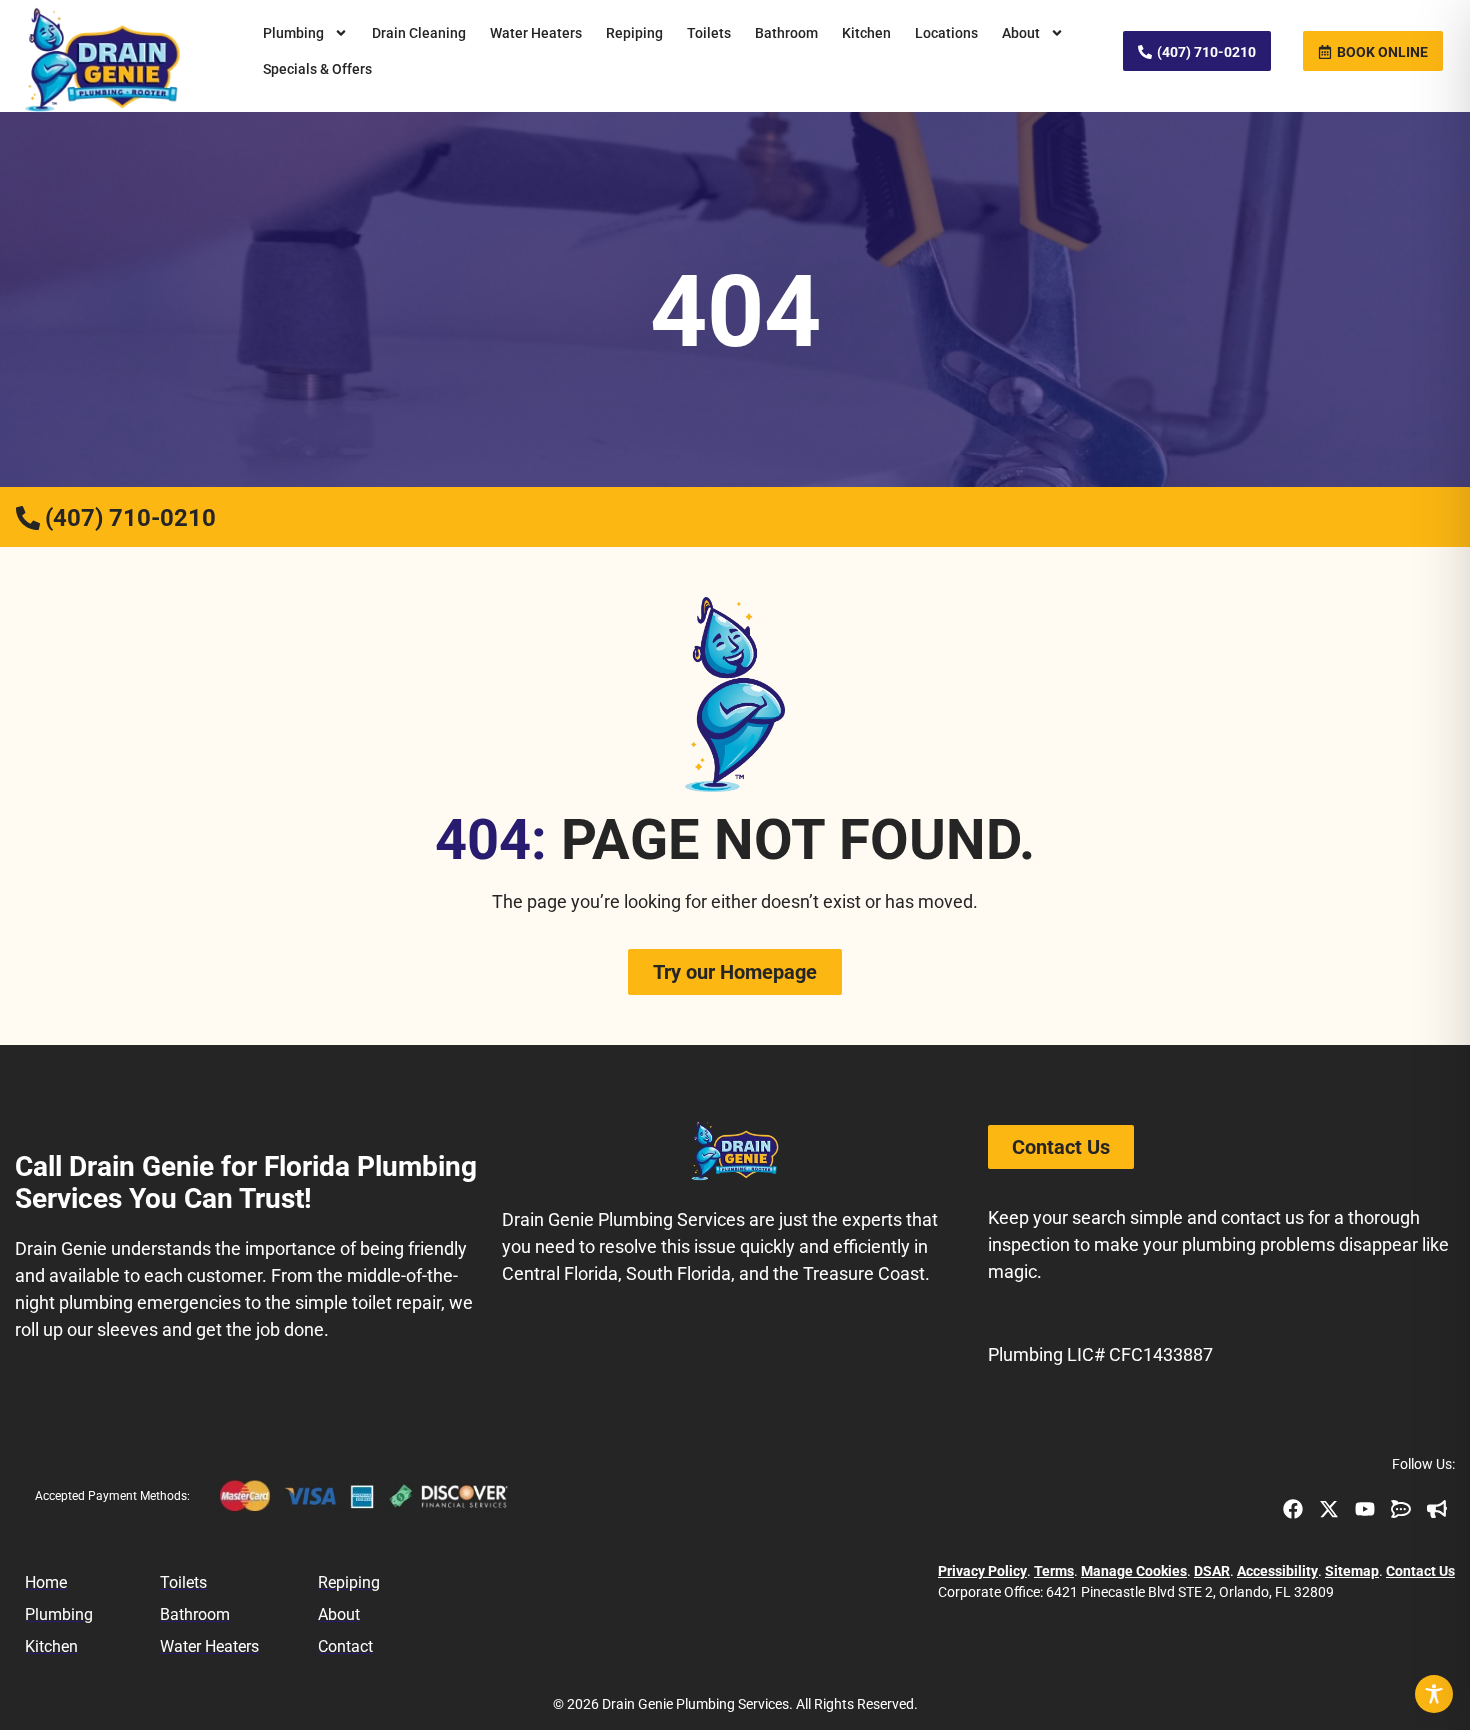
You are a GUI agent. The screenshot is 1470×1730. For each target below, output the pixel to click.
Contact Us (1420, 1571)
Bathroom (786, 33)
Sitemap (1352, 1571)
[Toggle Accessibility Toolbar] (1434, 1694)
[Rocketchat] (1401, 1509)
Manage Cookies (1134, 1571)
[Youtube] (1365, 1509)
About (1021, 33)
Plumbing (293, 33)
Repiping (634, 33)
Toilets (709, 33)
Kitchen (866, 33)
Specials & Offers (317, 69)
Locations (946, 33)
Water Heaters (536, 33)
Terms (1054, 1571)
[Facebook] (1293, 1509)
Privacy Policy (982, 1571)
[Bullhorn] (1437, 1509)
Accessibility (1277, 1571)
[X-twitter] (1329, 1509)
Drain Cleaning (419, 33)
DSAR (1212, 1571)
